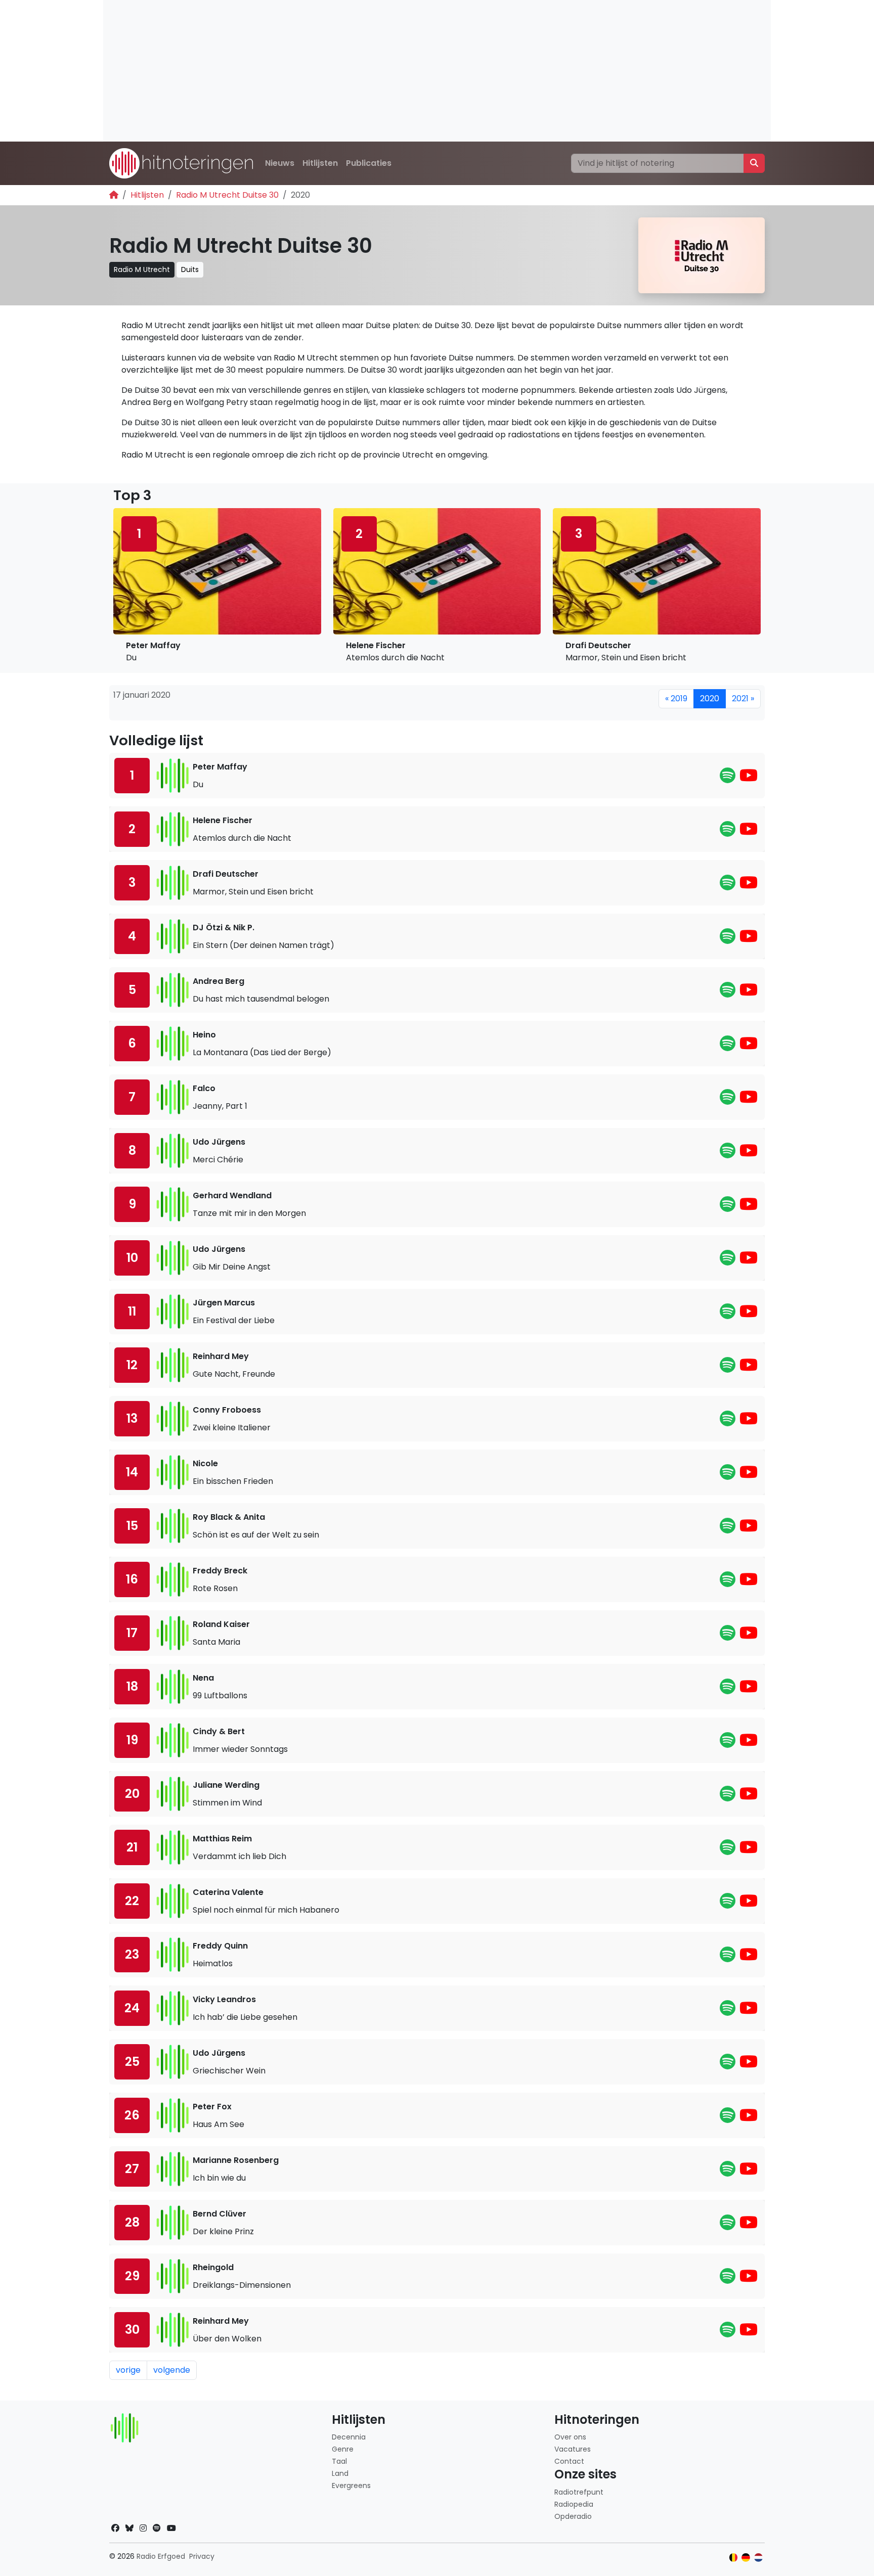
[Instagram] (143, 2528)
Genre (343, 2449)
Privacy (202, 2556)
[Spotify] (728, 778)
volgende (172, 2370)
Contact (569, 2461)
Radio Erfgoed (161, 2556)
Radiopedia (574, 2504)
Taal (339, 2461)
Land (340, 2473)
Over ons (570, 2437)
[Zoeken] (754, 163)
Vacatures (573, 2449)
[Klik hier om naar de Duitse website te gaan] (746, 2558)
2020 (710, 698)
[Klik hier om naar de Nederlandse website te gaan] (758, 2558)
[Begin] (114, 195)
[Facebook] (115, 2528)
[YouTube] (749, 778)
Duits (190, 269)
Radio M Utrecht (142, 269)
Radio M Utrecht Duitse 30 (227, 195)
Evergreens (351, 2485)
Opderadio (573, 2516)
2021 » (743, 698)
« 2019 (676, 698)
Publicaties (369, 163)
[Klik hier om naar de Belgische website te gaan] (734, 2558)
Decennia (349, 2437)
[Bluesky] (129, 2528)
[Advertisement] (407, 71)
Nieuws (280, 163)
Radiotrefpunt (579, 2492)
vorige (128, 2370)
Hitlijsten (320, 163)
